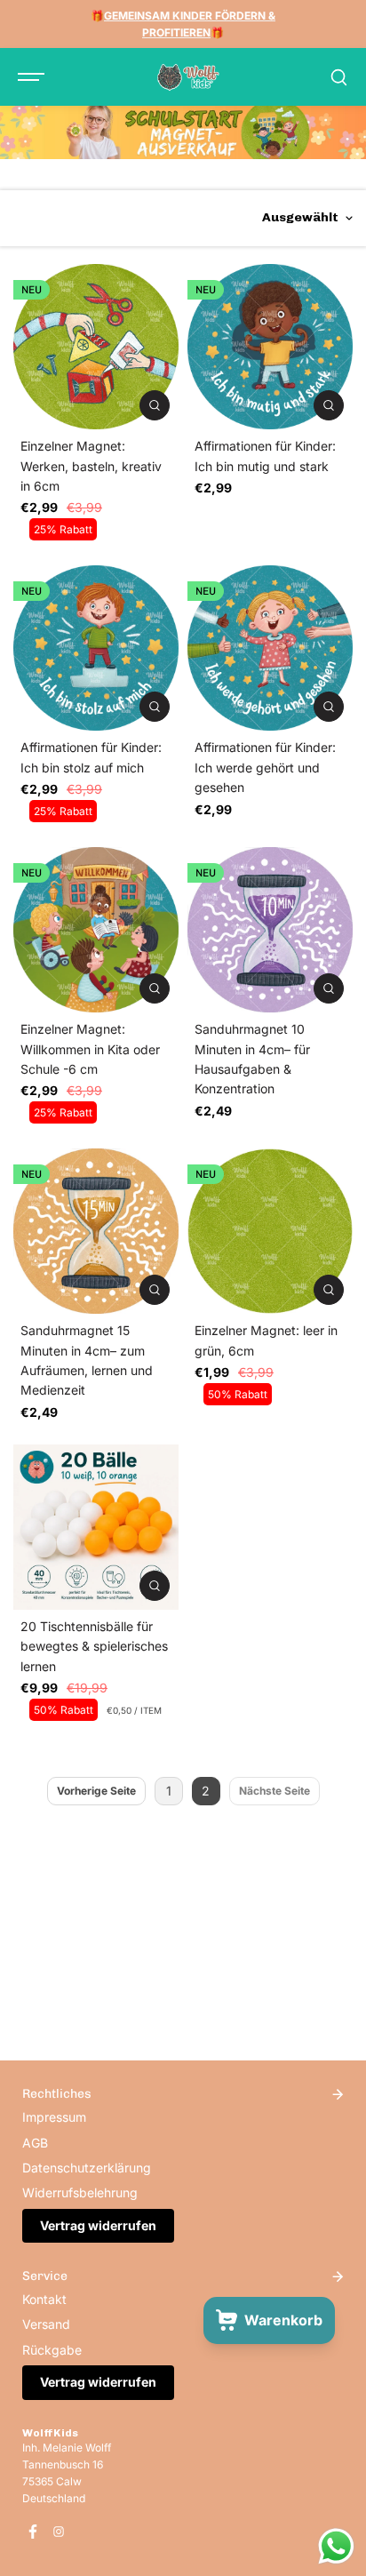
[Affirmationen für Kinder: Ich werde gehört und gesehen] (270, 648)
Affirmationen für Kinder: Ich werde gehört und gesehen (265, 767)
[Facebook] (33, 2532)
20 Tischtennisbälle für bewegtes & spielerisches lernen (94, 1646)
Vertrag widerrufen (98, 2225)
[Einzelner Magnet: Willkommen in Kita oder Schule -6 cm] (96, 930)
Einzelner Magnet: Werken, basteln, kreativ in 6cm (91, 466)
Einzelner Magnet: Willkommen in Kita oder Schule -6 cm (90, 1049)
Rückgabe (52, 2350)
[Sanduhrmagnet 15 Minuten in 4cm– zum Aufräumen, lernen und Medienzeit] (96, 1231)
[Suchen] (338, 77)
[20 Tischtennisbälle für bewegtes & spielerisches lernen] (96, 1527)
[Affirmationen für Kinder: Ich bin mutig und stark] (270, 347)
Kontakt (44, 2299)
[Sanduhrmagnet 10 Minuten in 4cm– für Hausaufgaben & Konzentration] (270, 930)
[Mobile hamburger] (33, 77)
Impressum (54, 2117)
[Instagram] (59, 2532)
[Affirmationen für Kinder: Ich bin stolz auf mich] (96, 648)
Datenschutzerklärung (87, 2168)
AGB (35, 2143)
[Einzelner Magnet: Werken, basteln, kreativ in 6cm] (96, 347)
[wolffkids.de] (188, 77)
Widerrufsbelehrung (80, 2192)
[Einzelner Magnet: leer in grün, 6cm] (270, 1231)
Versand (46, 2324)
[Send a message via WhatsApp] (336, 2546)
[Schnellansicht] (155, 405)
